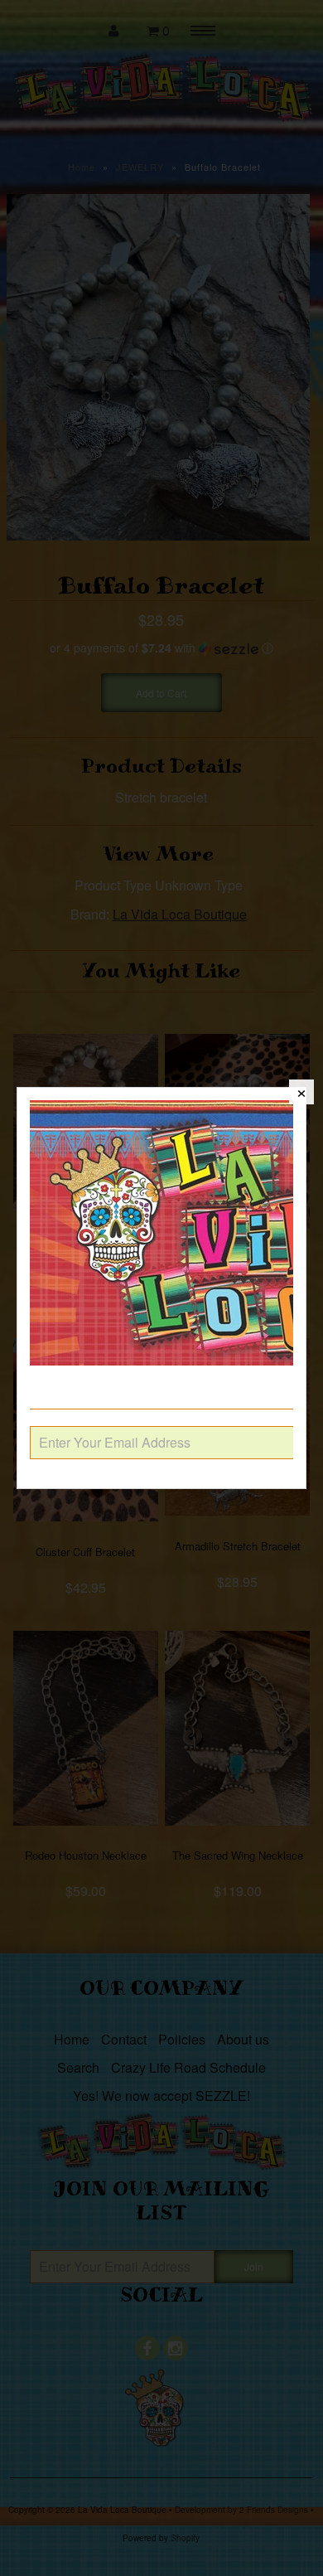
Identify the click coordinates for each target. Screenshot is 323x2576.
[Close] (301, 1092)
